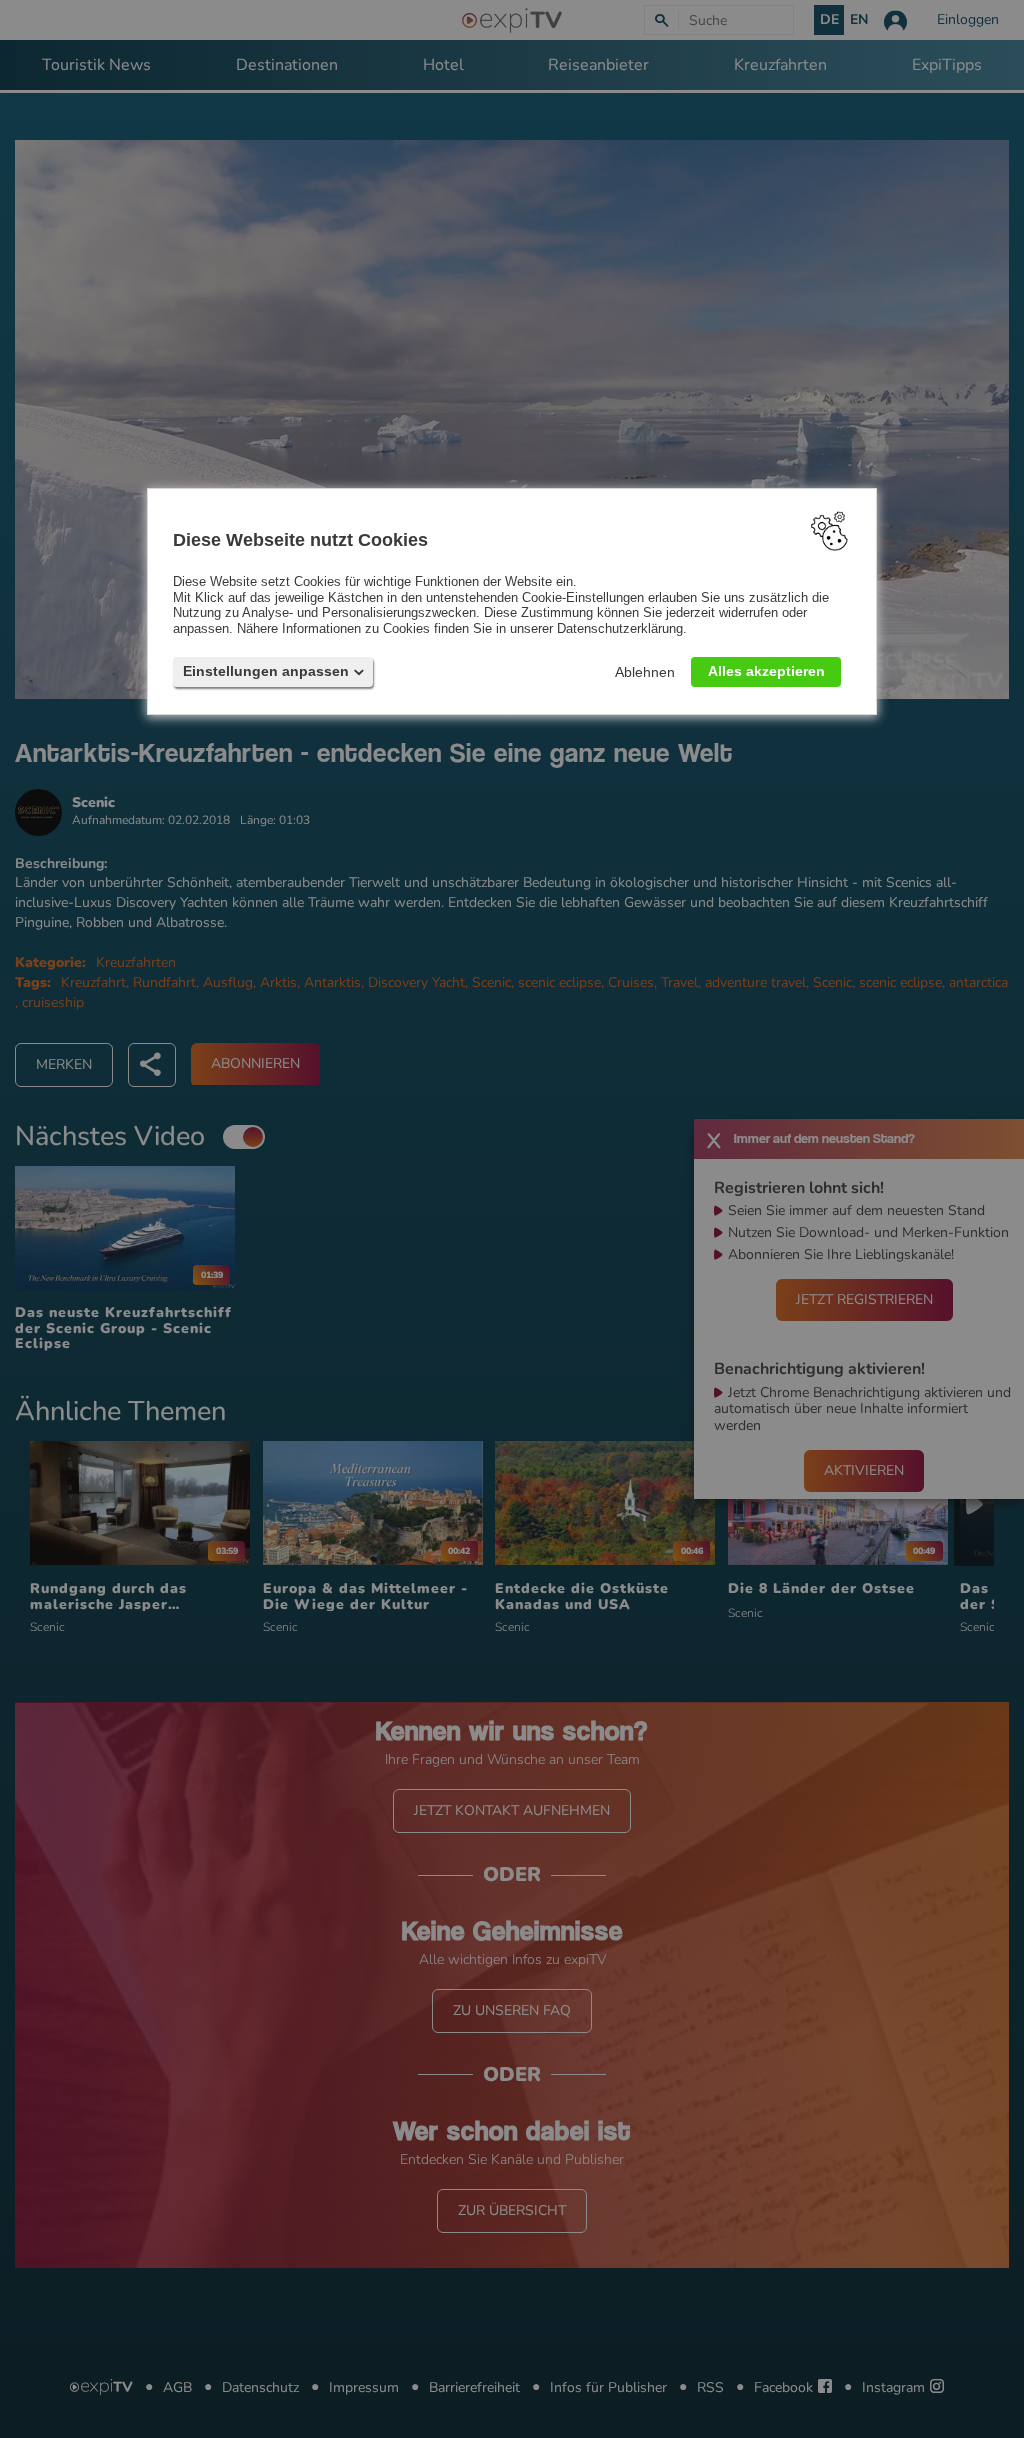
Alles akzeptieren (766, 670)
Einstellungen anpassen (266, 670)
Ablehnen (645, 671)
